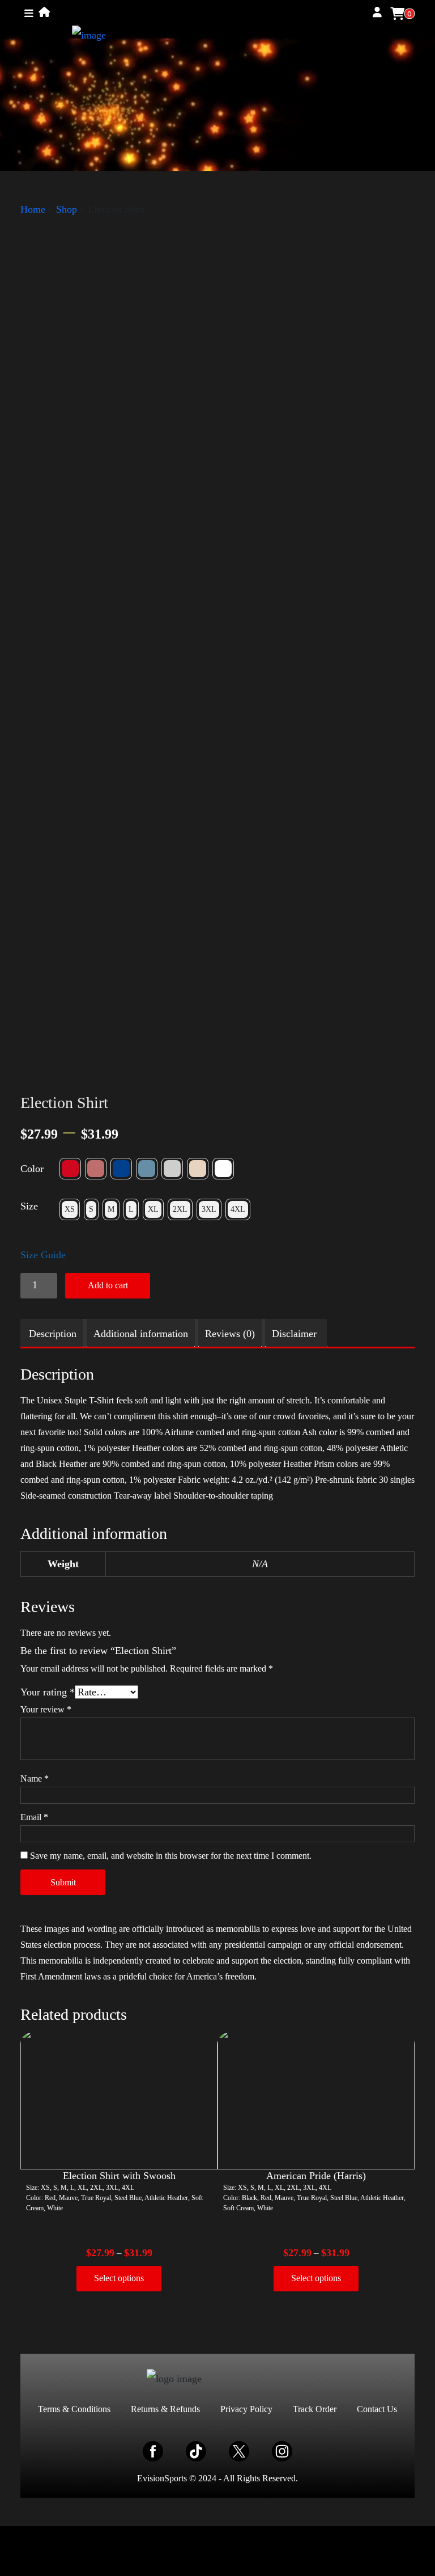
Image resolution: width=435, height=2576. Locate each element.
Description (53, 1334)
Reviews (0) (230, 1334)
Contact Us (377, 2409)
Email (34, 1817)
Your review (46, 1709)
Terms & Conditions (74, 2409)
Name (35, 1778)
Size (29, 1206)
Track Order (315, 2409)
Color (32, 1169)
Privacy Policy (246, 2409)
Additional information (141, 1334)
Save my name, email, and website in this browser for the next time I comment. (171, 1856)
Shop (67, 209)
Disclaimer (294, 1334)
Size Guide (43, 1255)
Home (33, 209)
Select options (119, 2278)
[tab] (53, 1334)
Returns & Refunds (165, 2409)
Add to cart (108, 1285)
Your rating (48, 1692)
